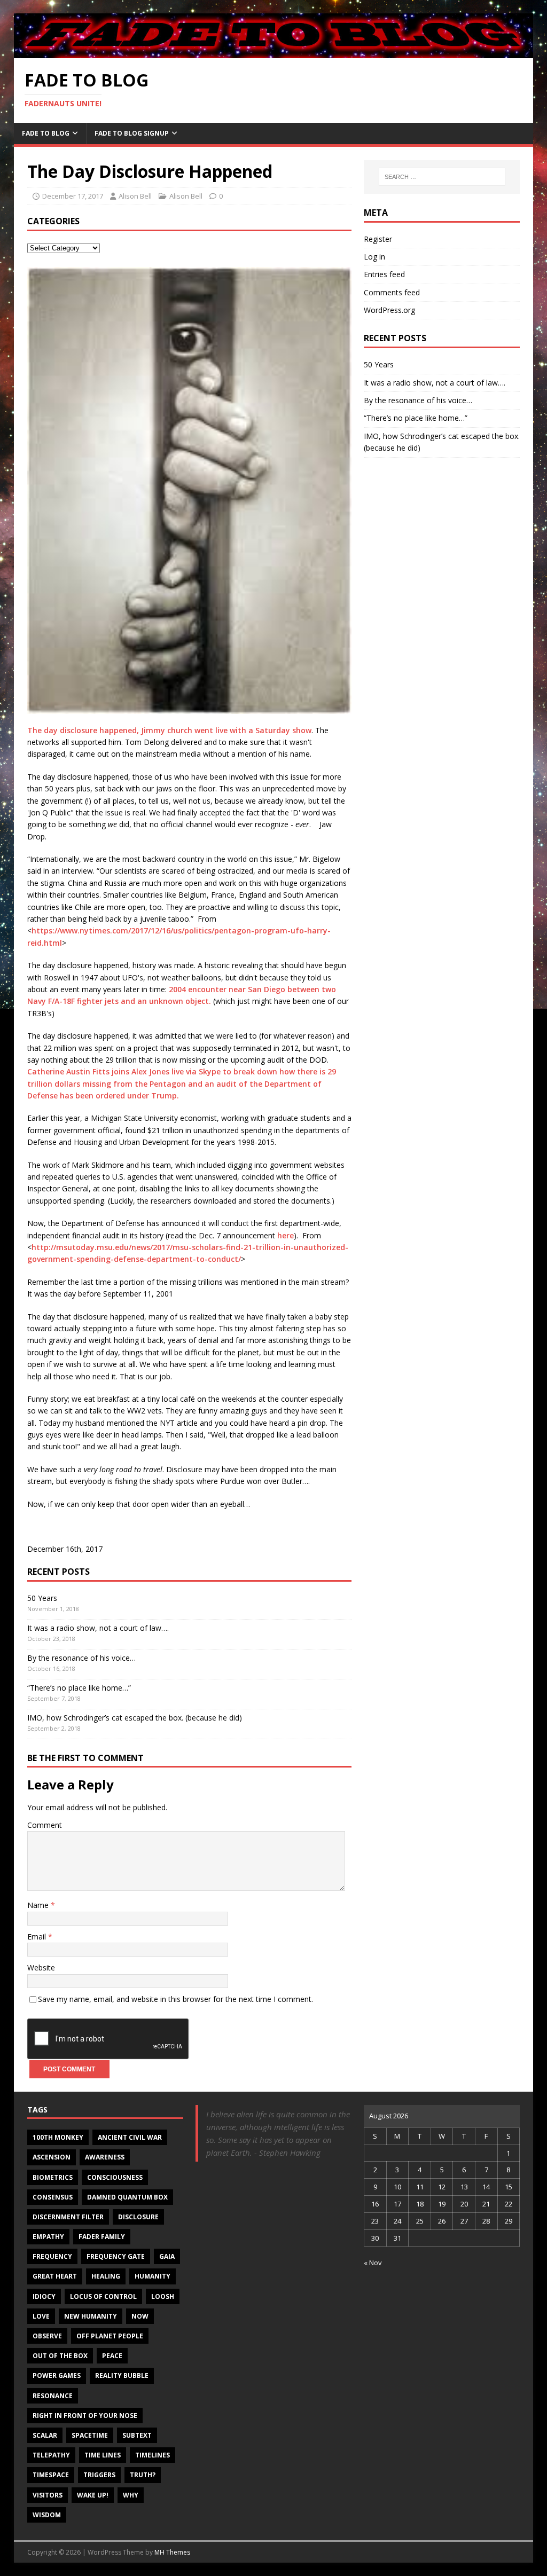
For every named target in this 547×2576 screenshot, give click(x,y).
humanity (153, 2276)
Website (41, 1968)
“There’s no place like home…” (79, 1688)
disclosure (138, 2217)
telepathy (51, 2455)
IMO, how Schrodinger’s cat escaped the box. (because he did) (135, 1718)
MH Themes (172, 2552)
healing (106, 2276)
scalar (45, 2435)
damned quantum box (127, 2197)
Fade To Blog (46, 133)
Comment (45, 1825)
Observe (47, 2336)
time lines (103, 2455)
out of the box (60, 2356)
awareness (105, 2157)
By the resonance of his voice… (81, 1658)
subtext (137, 2435)
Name (39, 1905)
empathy (48, 2237)
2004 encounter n (201, 989)
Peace (112, 2356)
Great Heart (55, 2276)
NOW (140, 2316)
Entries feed (384, 274)
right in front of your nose (85, 2416)
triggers (99, 2475)
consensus (53, 2197)
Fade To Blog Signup (132, 133)
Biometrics (53, 2177)
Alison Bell (135, 196)
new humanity (91, 2316)
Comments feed (392, 292)
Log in (374, 257)
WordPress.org (389, 310)
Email (38, 1937)
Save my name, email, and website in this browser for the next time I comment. (175, 1999)
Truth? (143, 2475)
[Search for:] (442, 177)
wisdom (47, 2515)
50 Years (42, 1598)
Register (378, 239)
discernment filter (68, 2217)
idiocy (44, 2296)
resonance (53, 2396)
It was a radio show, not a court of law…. (98, 1628)
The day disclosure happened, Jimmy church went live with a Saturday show (169, 730)
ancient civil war (130, 2137)
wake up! (93, 2495)
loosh (163, 2296)
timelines (153, 2455)
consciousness (115, 2177)
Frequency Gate (116, 2256)
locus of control (103, 2296)
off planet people (110, 2336)
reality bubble (122, 2375)
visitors (48, 2495)
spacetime (90, 2435)
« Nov (373, 2263)
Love (41, 2316)
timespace (51, 2475)
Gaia (167, 2256)
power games (57, 2375)
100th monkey (58, 2137)
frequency (52, 2256)
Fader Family (102, 2237)
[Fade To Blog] (274, 52)
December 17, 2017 (73, 196)
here (286, 1235)
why (131, 2495)
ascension (52, 2157)
